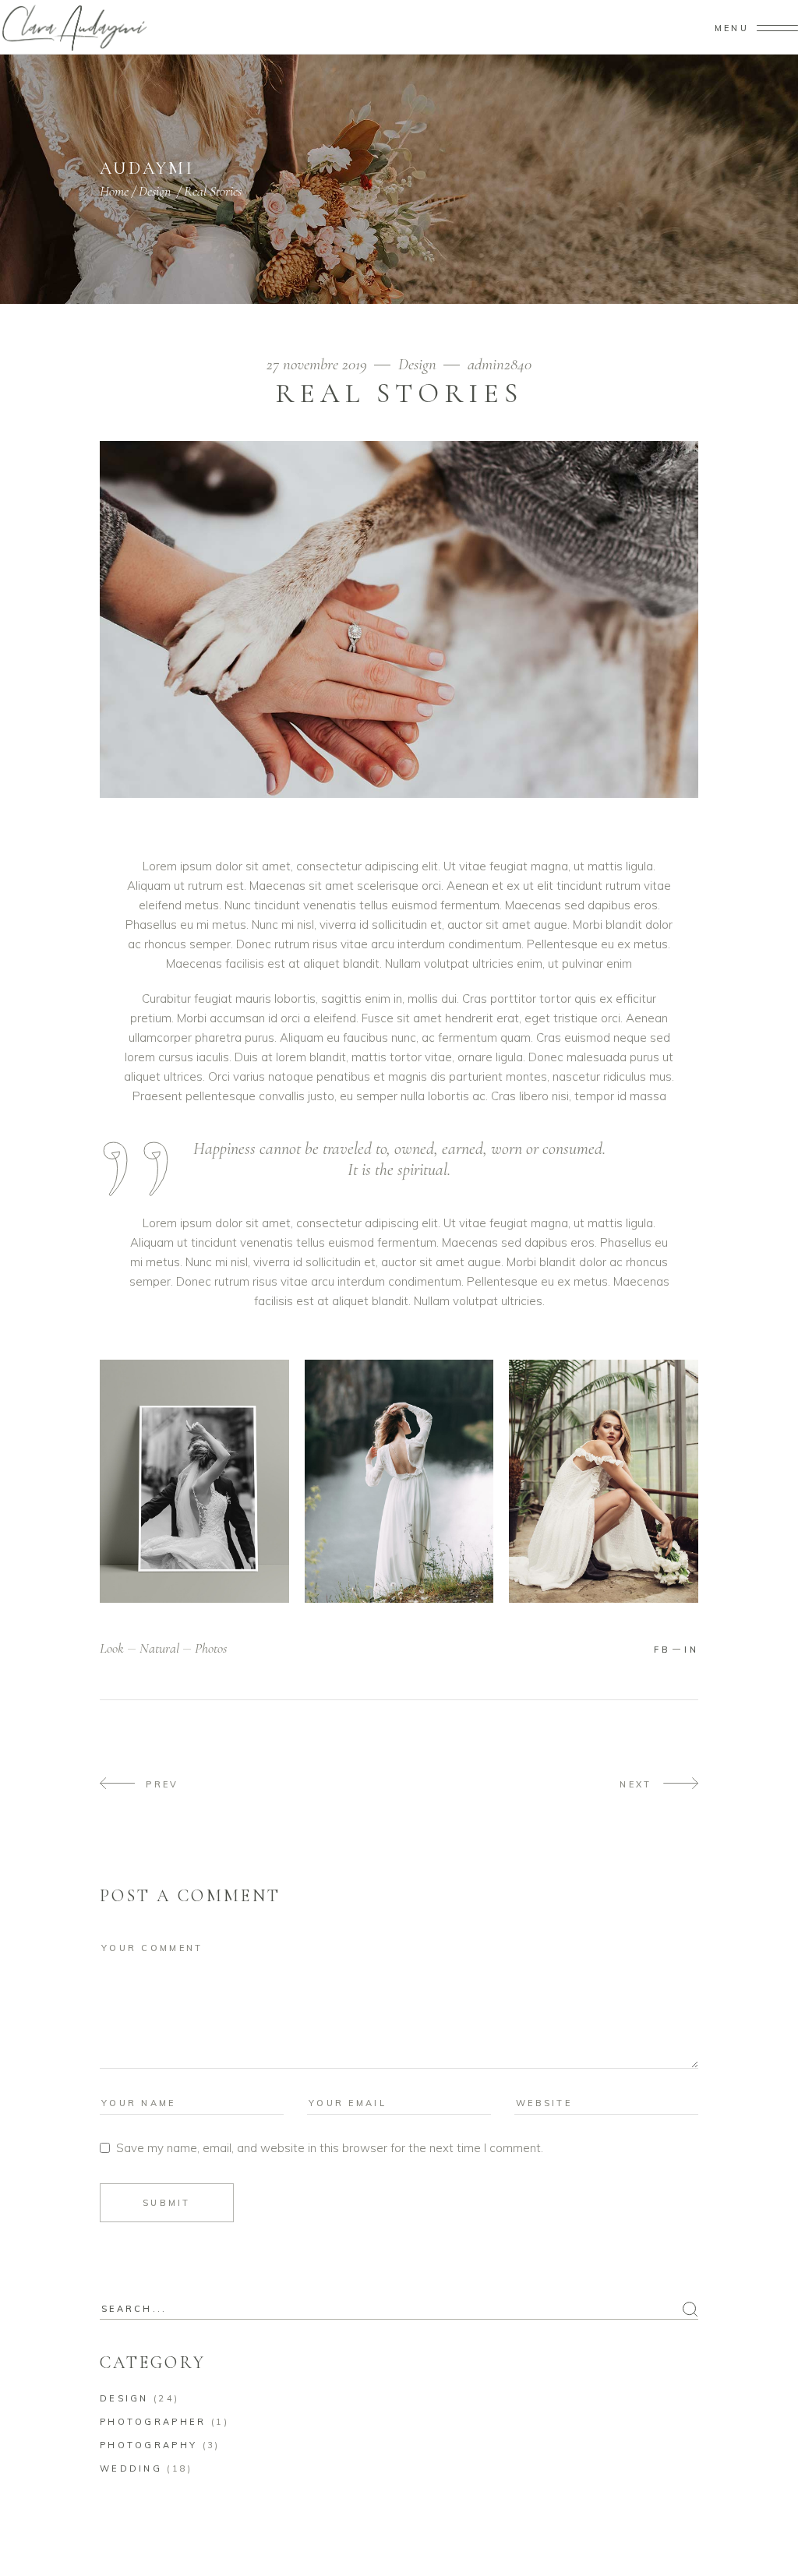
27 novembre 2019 (319, 364)
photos (211, 1648)
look (112, 1648)
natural (159, 1648)
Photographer (153, 2422)
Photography (148, 2445)
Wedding (131, 2468)
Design (155, 191)
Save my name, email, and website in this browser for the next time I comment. (330, 2148)
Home (114, 191)
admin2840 (500, 364)
